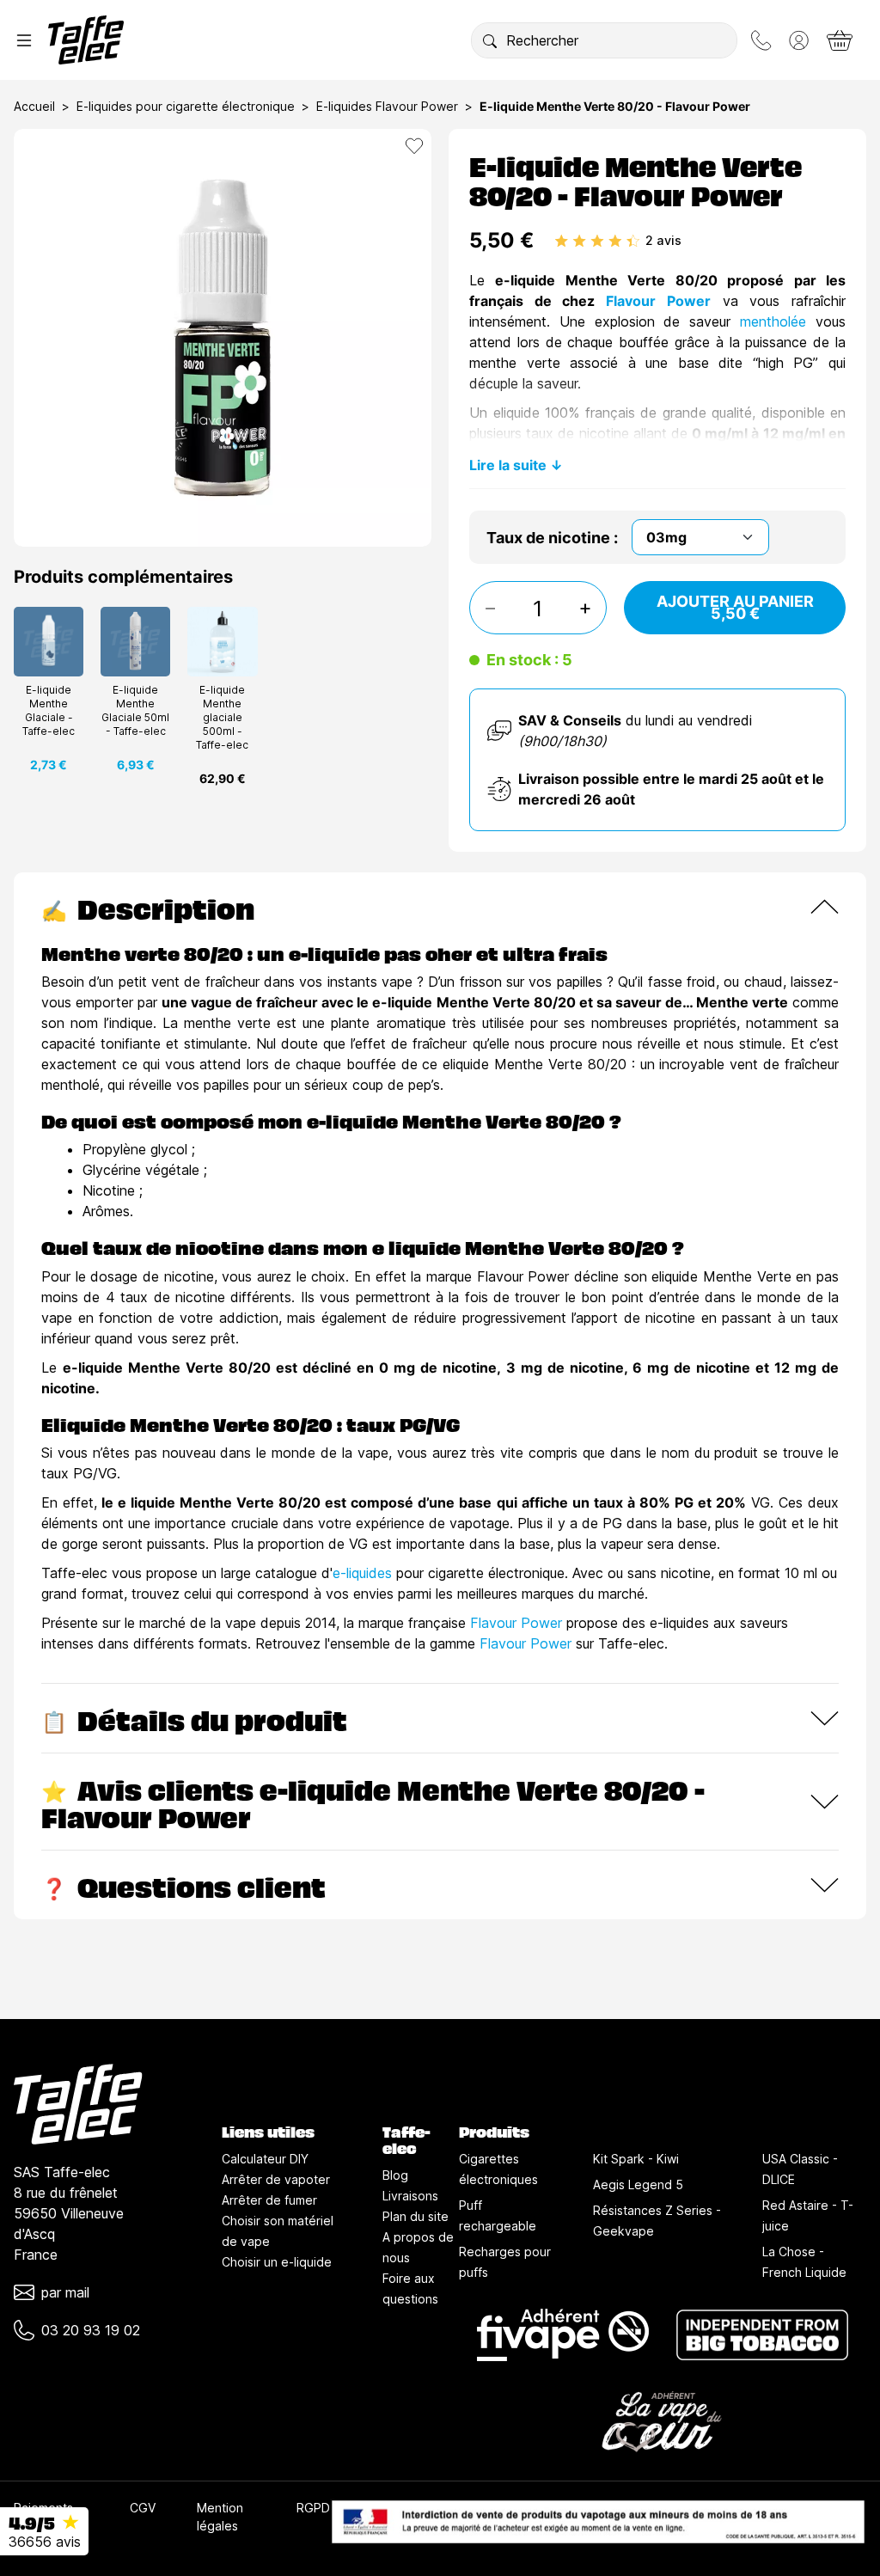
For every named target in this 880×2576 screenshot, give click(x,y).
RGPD (313, 2508)
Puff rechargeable (498, 2215)
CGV (143, 2508)
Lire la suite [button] (508, 465)
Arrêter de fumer (269, 2200)
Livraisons (410, 2196)
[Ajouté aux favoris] (414, 146)
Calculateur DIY (265, 2159)
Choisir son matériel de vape (278, 2231)
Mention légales (220, 2517)
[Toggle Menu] (24, 40)
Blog (395, 2175)
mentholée (778, 321)
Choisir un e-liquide (277, 2262)
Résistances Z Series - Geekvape (657, 2221)
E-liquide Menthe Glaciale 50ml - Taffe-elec (135, 710)
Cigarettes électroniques (498, 2169)
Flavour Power (652, 301)
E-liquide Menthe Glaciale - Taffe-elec (49, 710)
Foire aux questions (410, 2288)
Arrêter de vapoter (276, 2179)
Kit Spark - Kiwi (636, 2159)
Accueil (34, 106)
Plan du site (416, 2216)
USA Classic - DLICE (800, 2169)
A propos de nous (418, 2247)
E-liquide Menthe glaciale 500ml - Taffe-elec (222, 717)
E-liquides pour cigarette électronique (186, 106)
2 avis (663, 240)
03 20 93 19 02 (91, 2330)
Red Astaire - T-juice (808, 2215)
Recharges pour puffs (505, 2262)
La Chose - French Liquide (804, 2262)
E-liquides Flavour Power (387, 106)
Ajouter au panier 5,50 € (735, 607)
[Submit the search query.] (490, 40)
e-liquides (362, 1573)
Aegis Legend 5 (638, 2184)
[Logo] (86, 40)
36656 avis (45, 2542)
